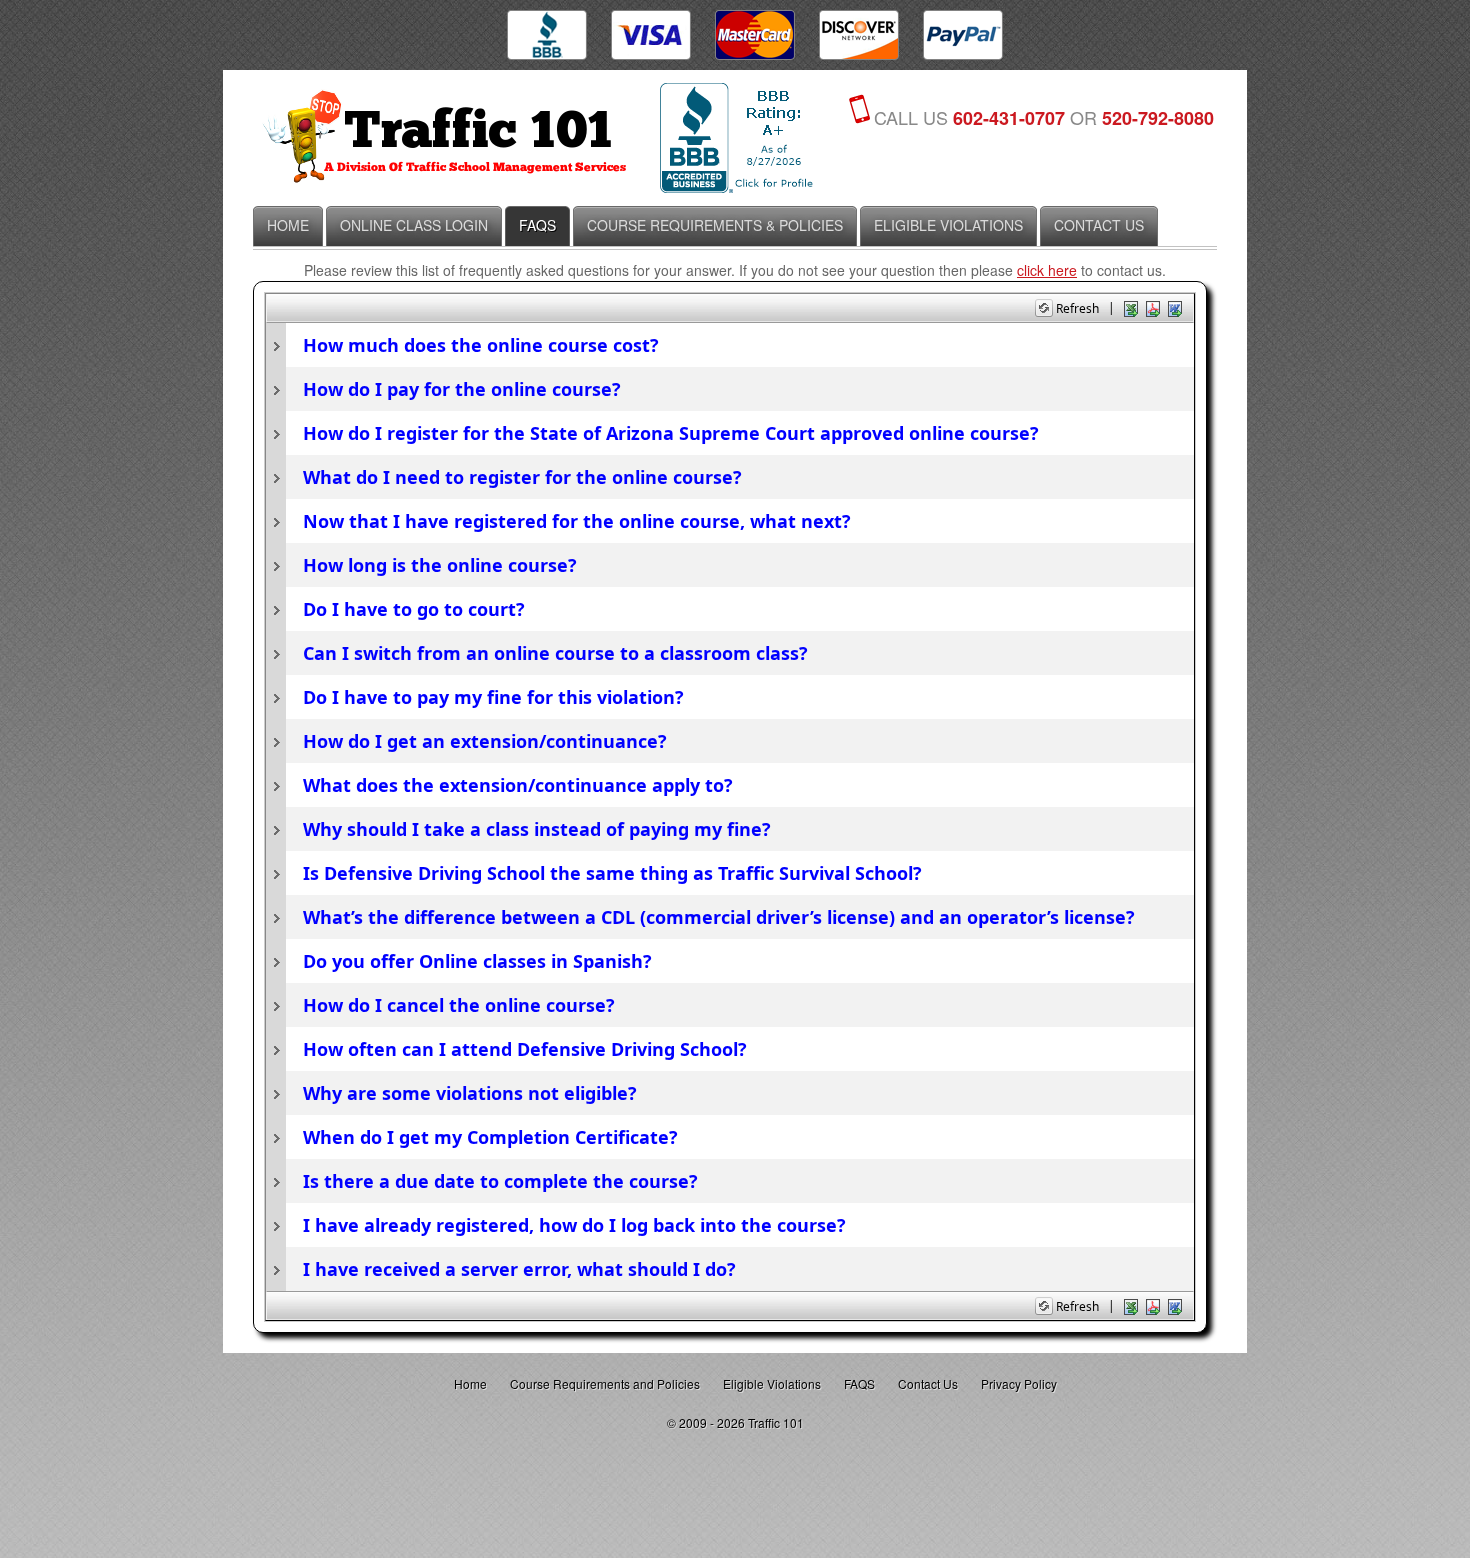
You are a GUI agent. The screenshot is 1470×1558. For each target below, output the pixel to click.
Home (470, 1383)
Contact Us (928, 1383)
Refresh (1077, 308)
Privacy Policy (1019, 1383)
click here (1047, 270)
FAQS (859, 1383)
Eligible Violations (772, 1383)
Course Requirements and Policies (605, 1383)
